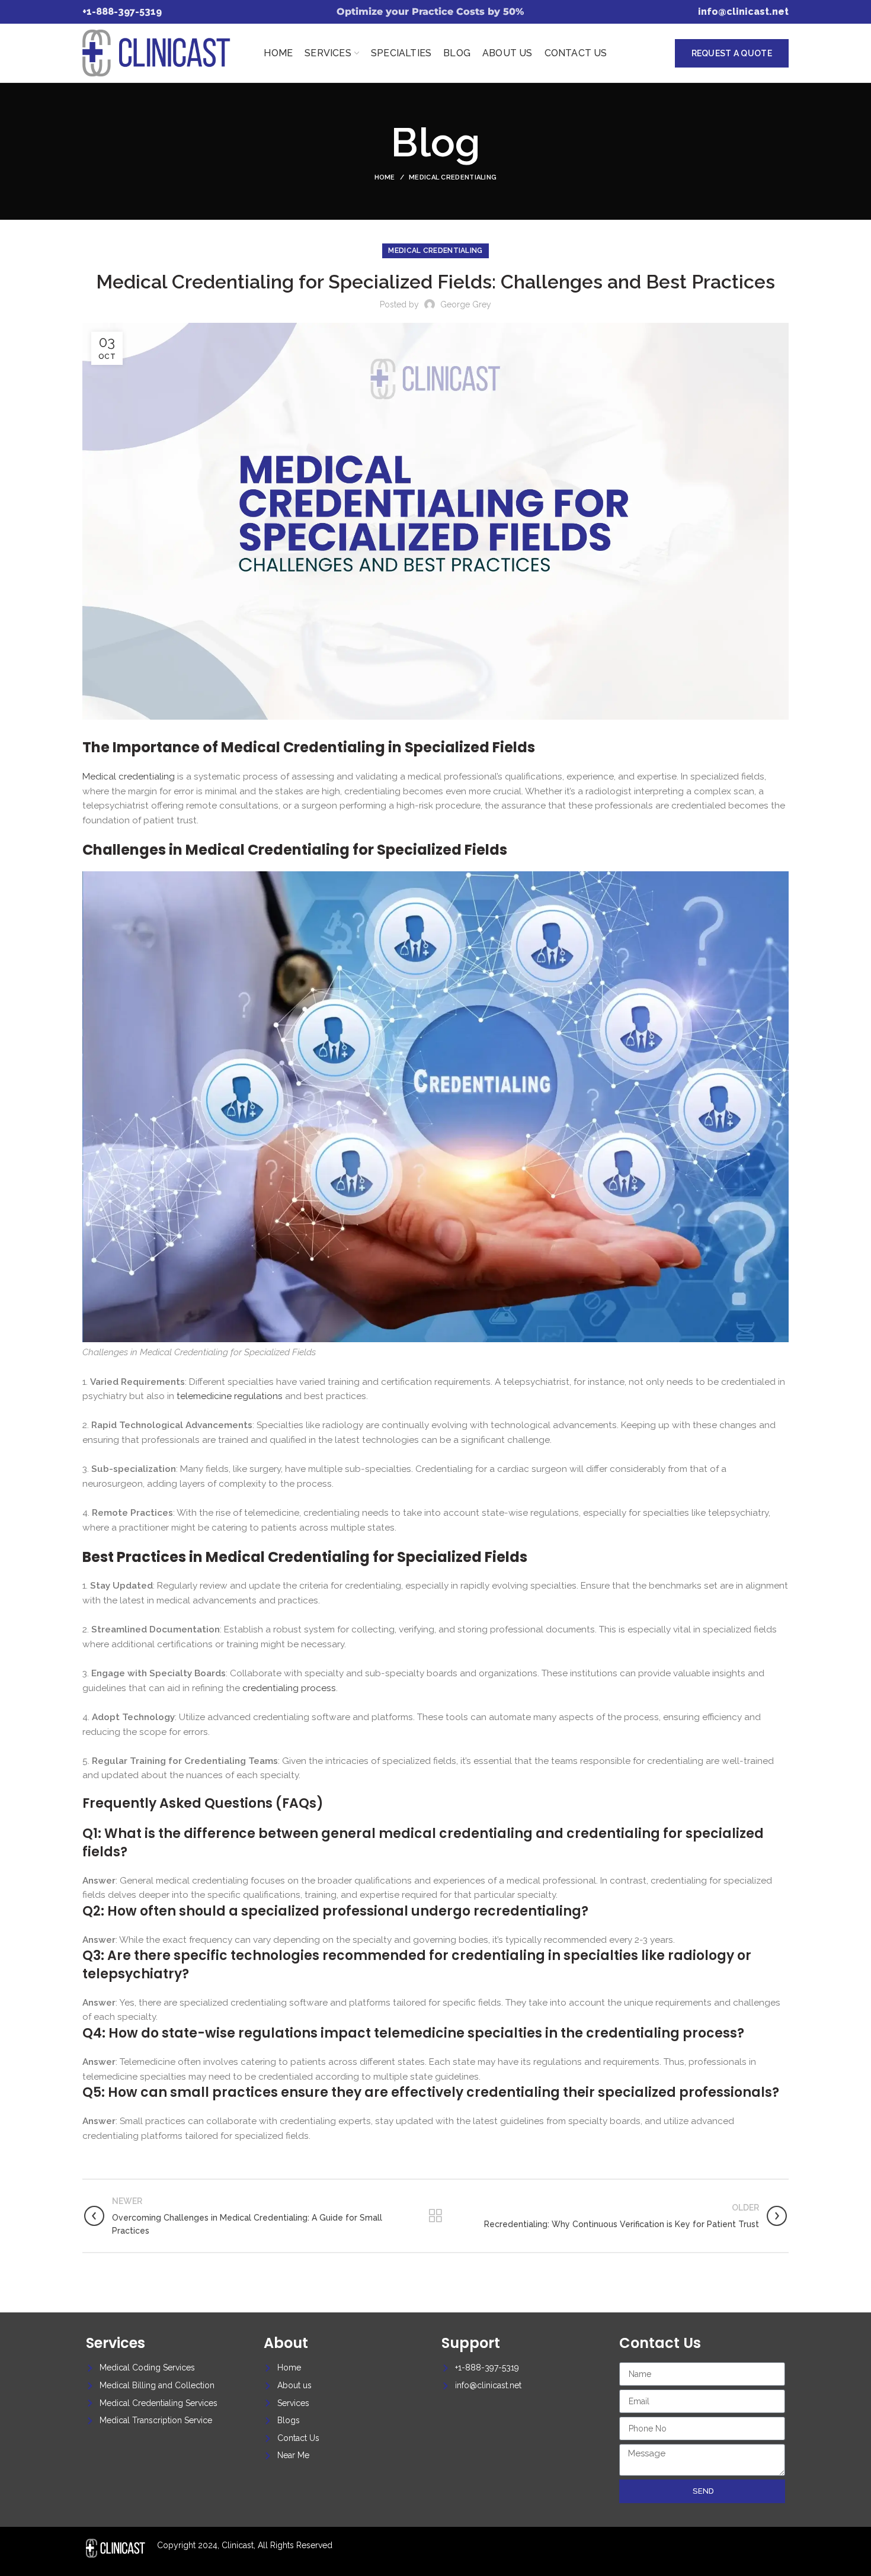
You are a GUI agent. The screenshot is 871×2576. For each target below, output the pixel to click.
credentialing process (289, 1688)
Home (385, 177)
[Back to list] (435, 2216)
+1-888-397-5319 (122, 12)
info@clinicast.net (743, 12)
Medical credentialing (453, 177)
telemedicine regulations (230, 1396)
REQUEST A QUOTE (732, 53)
